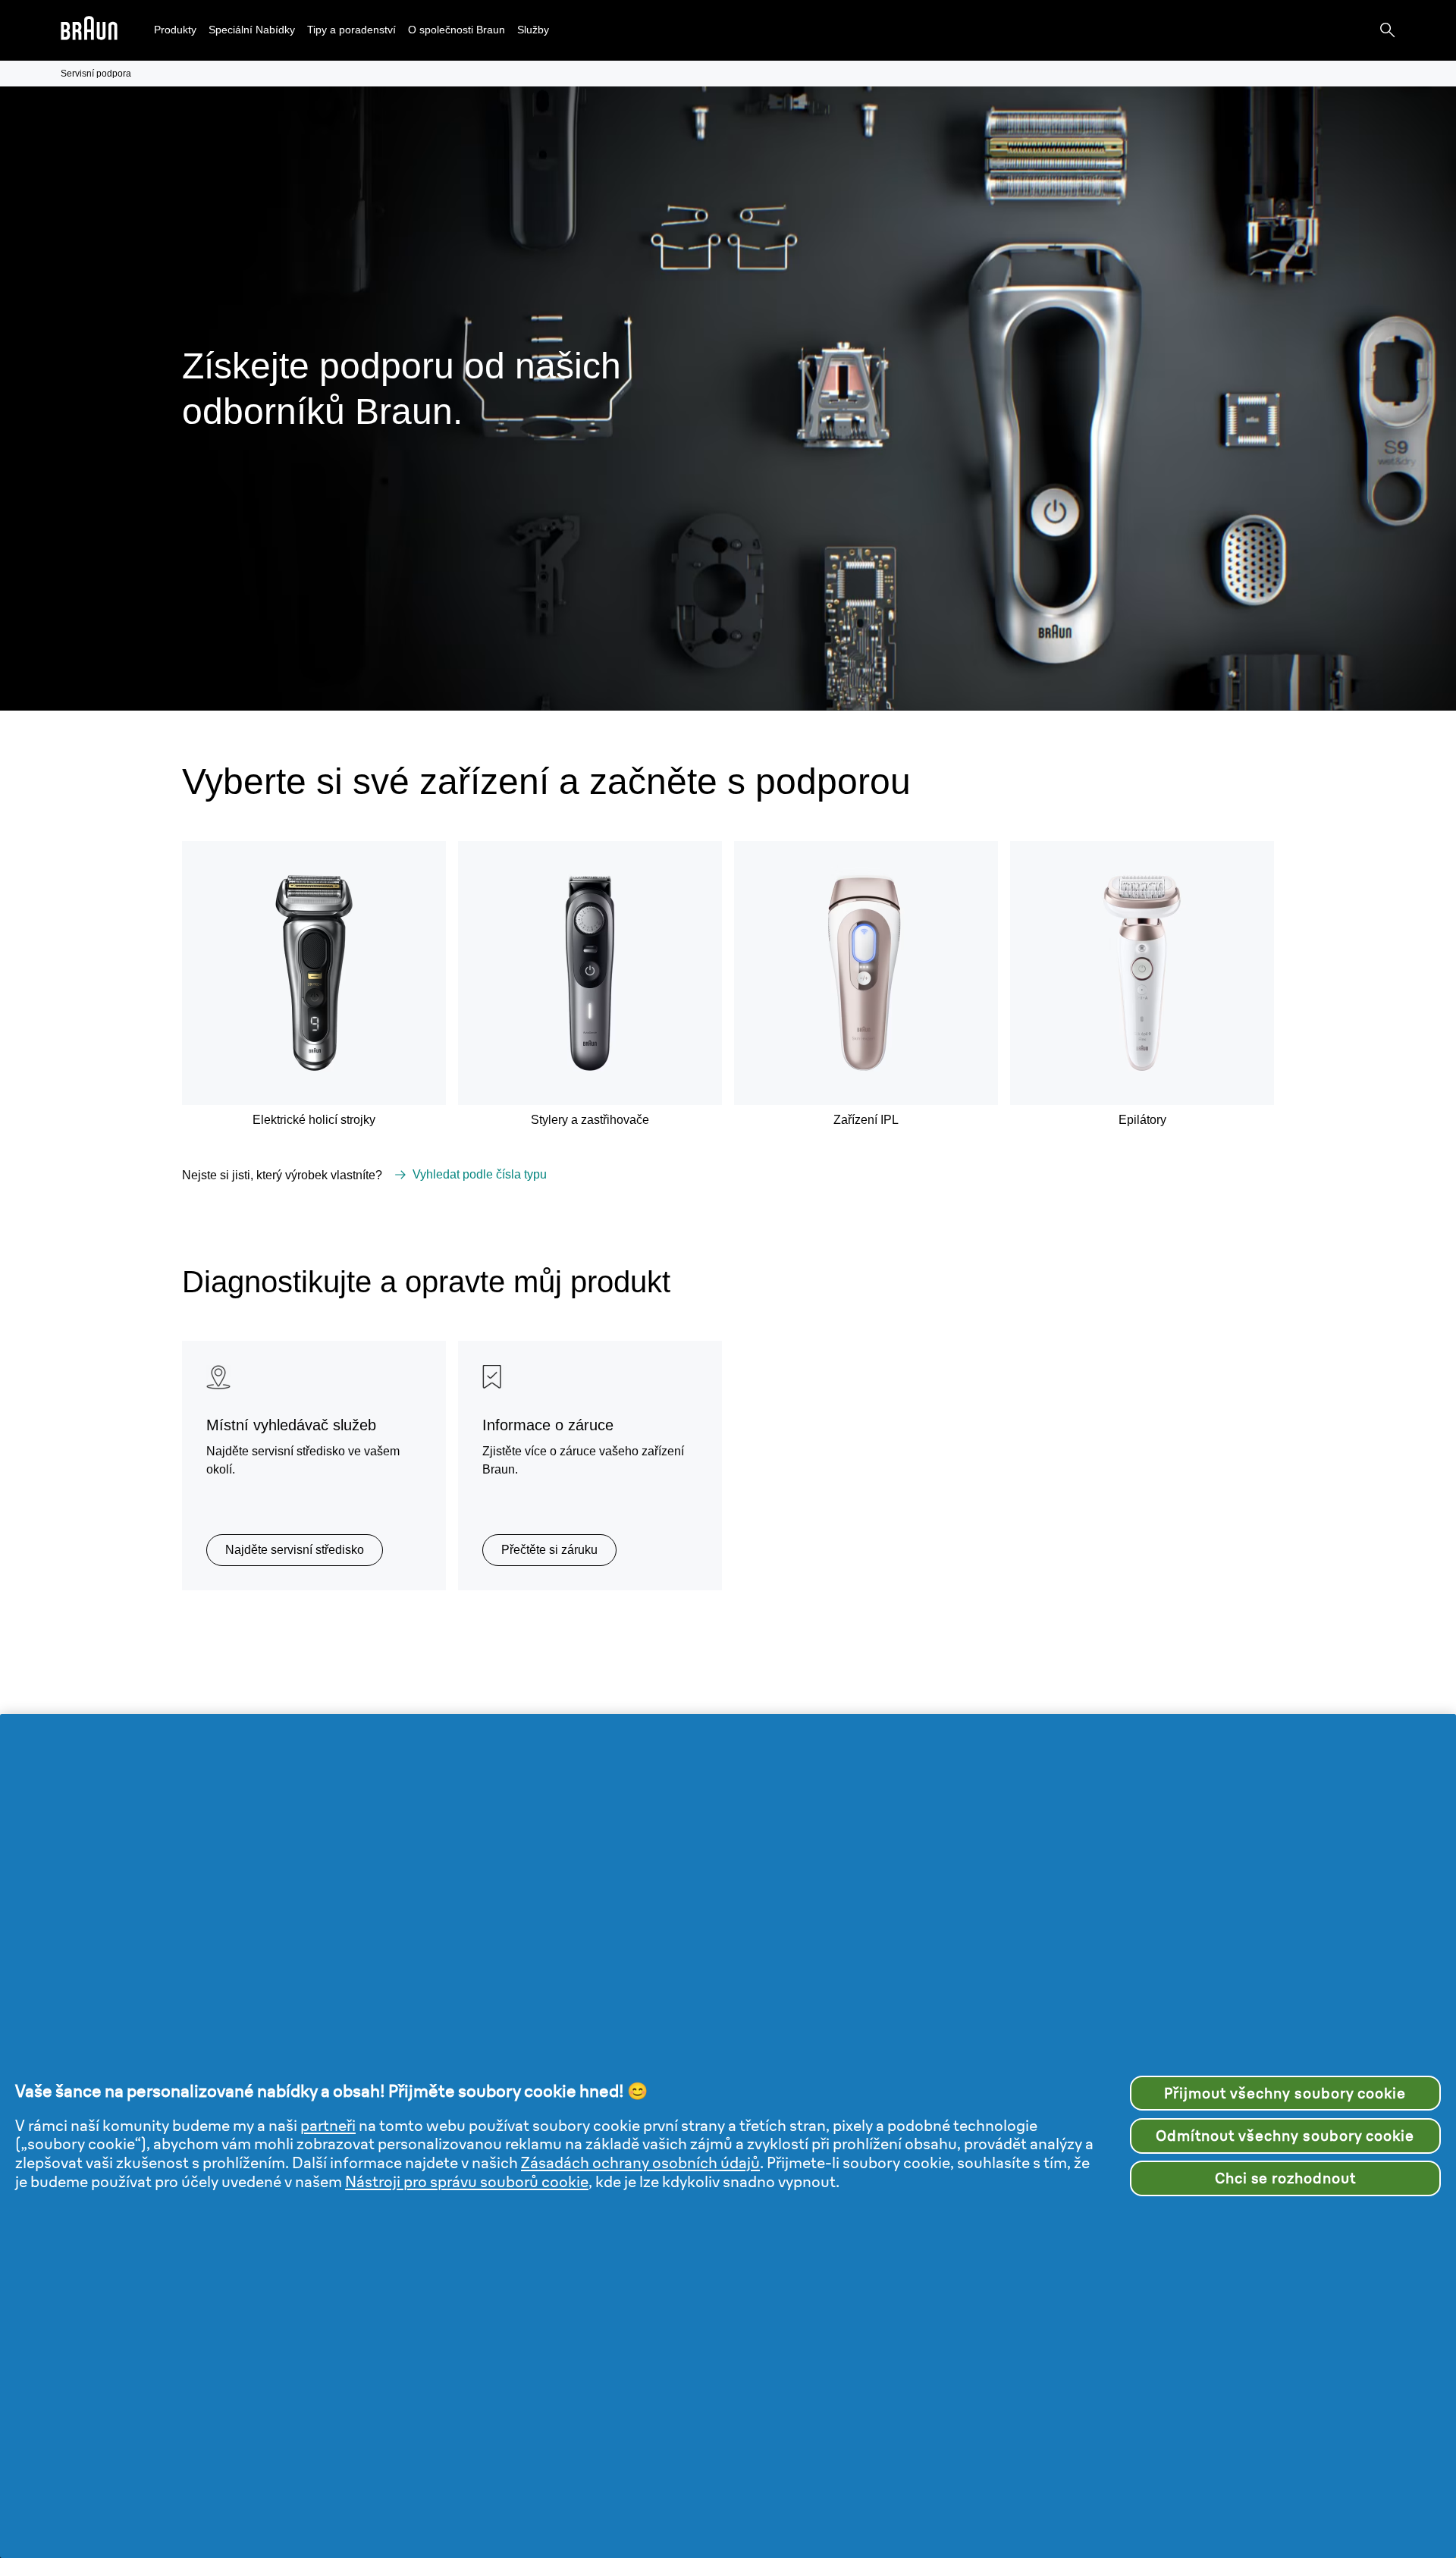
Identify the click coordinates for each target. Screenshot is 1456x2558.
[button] (175, 30)
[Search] (1388, 30)
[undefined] (89, 31)
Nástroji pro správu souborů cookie (467, 2181)
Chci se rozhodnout (1285, 2178)
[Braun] (89, 31)
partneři (328, 2125)
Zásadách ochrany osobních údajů (640, 2163)
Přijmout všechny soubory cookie (1285, 2093)
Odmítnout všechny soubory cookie (1285, 2136)
